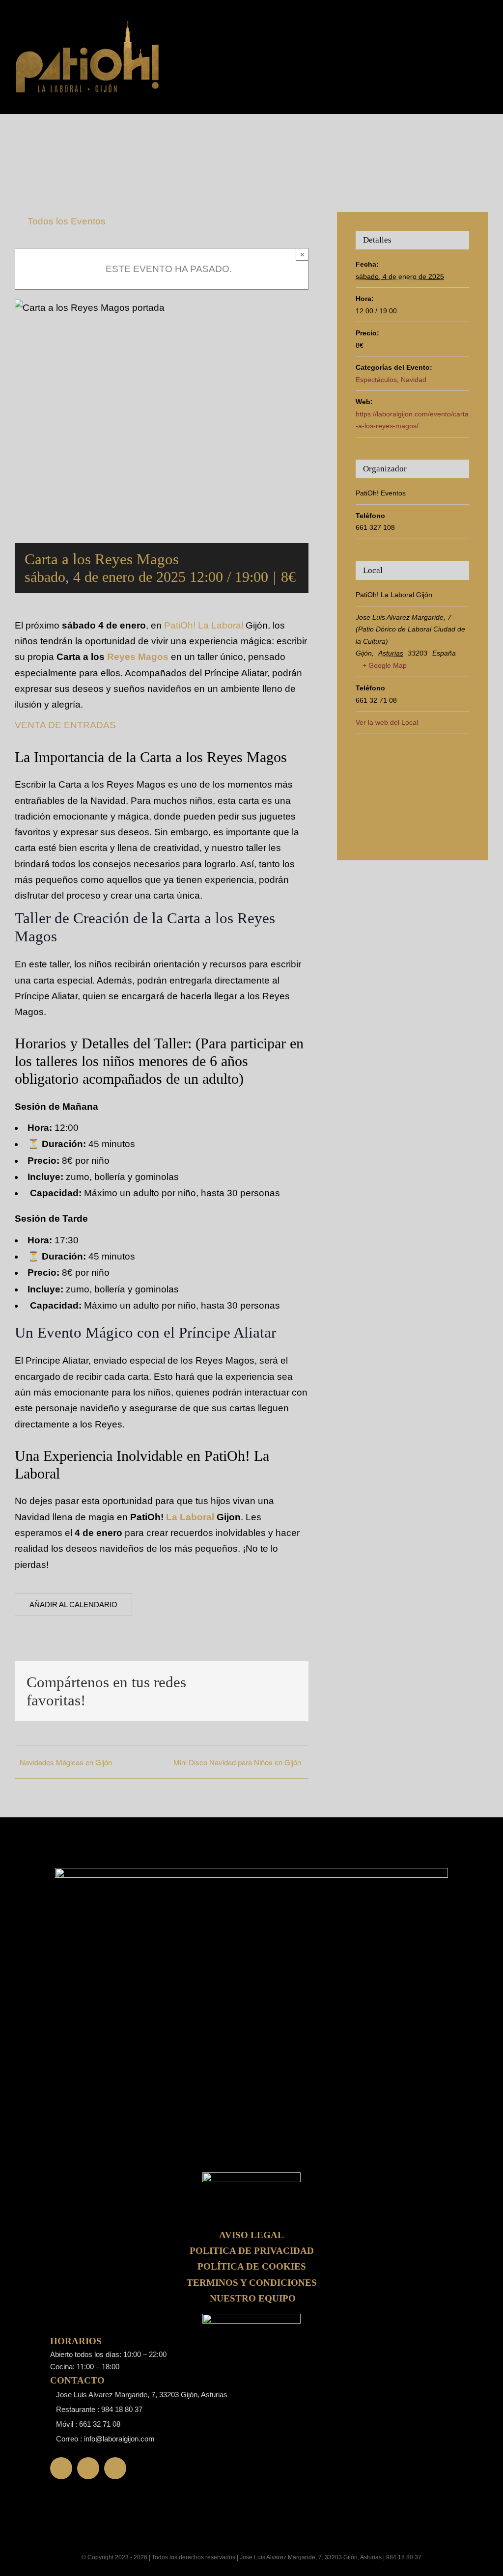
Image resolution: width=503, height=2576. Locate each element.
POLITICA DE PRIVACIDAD (252, 2251)
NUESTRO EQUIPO (253, 2298)
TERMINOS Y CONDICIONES (252, 2283)
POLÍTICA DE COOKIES (252, 2266)
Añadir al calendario (73, 1604)
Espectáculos (376, 380)
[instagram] (88, 2468)
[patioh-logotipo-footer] (88, 24)
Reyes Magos (138, 657)
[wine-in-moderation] (251, 2318)
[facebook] (61, 2468)
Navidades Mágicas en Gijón (66, 1762)
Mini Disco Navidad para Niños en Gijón (237, 1762)
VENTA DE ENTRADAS (65, 725)
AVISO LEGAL (251, 2235)
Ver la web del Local (387, 722)
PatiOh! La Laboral (204, 625)
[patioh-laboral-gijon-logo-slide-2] (251, 2177)
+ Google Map (385, 665)
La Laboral (190, 1517)
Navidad (414, 380)
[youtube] (115, 2468)
